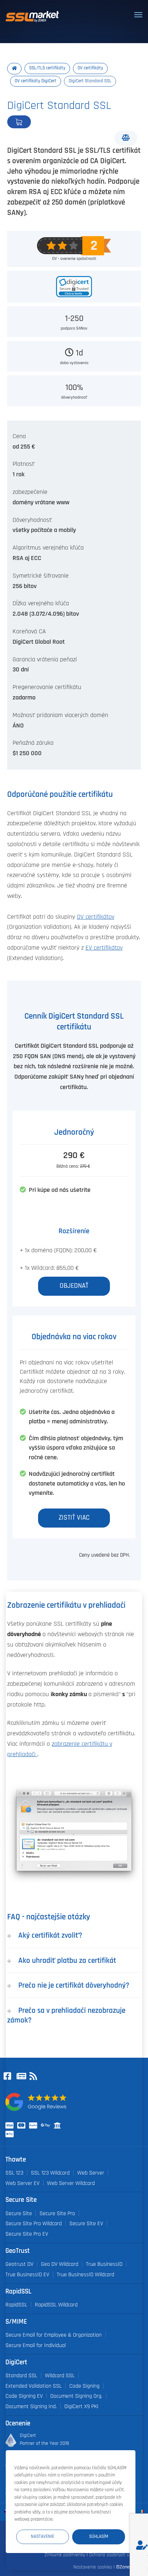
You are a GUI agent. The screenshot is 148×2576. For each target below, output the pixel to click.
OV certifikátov (96, 917)
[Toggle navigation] (138, 15)
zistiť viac (74, 1518)
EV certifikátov (104, 948)
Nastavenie (43, 2537)
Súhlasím (99, 2537)
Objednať (43, 122)
